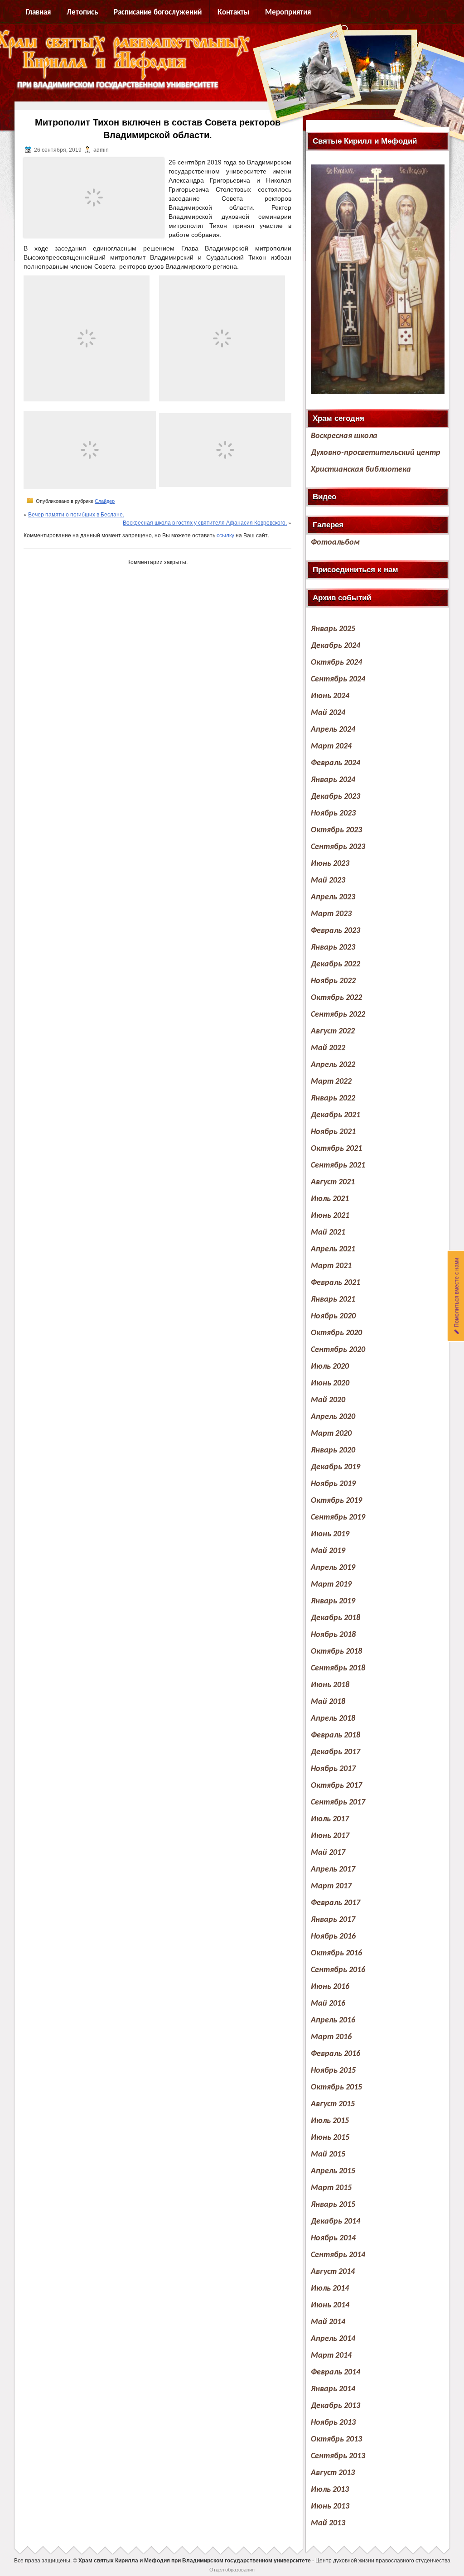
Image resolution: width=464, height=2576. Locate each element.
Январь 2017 (333, 1920)
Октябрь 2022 (336, 998)
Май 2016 (328, 2004)
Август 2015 (333, 2104)
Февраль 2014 (336, 2372)
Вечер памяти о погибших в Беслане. (76, 514)
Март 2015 (331, 2188)
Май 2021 (328, 1233)
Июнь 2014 (330, 2305)
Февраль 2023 (336, 931)
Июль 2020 (330, 1367)
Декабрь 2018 (336, 1618)
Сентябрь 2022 (338, 1015)
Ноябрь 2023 (333, 813)
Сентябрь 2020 (338, 1350)
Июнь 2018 (330, 1685)
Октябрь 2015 (336, 2087)
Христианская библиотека (361, 470)
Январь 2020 (333, 1450)
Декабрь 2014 (336, 2221)
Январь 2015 (333, 2205)
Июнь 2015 (330, 2138)
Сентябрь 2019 (338, 1517)
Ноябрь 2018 (333, 1635)
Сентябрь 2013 (338, 2456)
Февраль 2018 (336, 1735)
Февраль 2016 (336, 2054)
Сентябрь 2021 (338, 1165)
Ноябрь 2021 (333, 1132)
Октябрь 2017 (336, 1786)
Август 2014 (333, 2272)
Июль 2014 (330, 2289)
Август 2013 (333, 2473)
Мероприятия (288, 12)
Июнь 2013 (330, 2506)
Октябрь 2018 (336, 1652)
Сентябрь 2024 (338, 679)
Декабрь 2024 (336, 646)
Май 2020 (328, 1400)
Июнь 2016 (330, 1987)
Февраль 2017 (336, 1903)
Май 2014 (328, 2322)
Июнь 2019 (330, 1534)
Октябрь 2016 (336, 1953)
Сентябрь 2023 (338, 847)
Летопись (82, 12)
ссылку (225, 535)
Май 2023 (328, 880)
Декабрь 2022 (336, 964)
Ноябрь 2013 (333, 2423)
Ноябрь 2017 (333, 1769)
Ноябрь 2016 (333, 1937)
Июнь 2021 (330, 1216)
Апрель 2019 (333, 1568)
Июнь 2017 (330, 1836)
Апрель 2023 (333, 897)
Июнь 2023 (330, 864)
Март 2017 (331, 1886)
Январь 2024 (333, 780)
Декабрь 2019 (336, 1467)
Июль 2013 (330, 2490)
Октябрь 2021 (336, 1149)
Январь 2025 (333, 629)
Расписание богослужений (158, 12)
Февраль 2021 (336, 1283)
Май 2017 (328, 1853)
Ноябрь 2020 (333, 1316)
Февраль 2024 (336, 763)
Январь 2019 (333, 1601)
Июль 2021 (330, 1199)
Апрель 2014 (333, 2339)
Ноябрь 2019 (333, 1484)
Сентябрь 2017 (338, 1802)
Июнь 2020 (330, 1383)
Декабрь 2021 (336, 1115)
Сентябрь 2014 (338, 2255)
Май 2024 (328, 713)
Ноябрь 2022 (333, 981)
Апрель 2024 (333, 730)
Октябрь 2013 (336, 2439)
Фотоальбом (335, 543)
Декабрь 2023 (336, 797)
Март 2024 (331, 746)
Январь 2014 (333, 2389)
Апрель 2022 (333, 1065)
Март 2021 (331, 1266)
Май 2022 (328, 1048)
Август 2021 (333, 1182)
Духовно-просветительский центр (376, 453)
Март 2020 (331, 1434)
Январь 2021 (333, 1300)
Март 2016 (331, 2037)
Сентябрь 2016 (338, 1970)
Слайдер (105, 501)
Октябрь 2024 (336, 663)
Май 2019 (328, 1551)
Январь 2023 (333, 948)
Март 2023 (331, 914)
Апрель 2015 (333, 2171)
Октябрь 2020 (336, 1333)
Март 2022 (331, 1082)
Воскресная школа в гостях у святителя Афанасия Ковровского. (205, 522)
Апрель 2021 (333, 1249)
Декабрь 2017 (336, 1752)
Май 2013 (328, 2523)
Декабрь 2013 (336, 2406)
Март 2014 (331, 2356)
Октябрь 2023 (336, 830)
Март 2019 (331, 1585)
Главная (38, 12)
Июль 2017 (330, 1819)
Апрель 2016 (333, 2020)
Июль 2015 (330, 2121)
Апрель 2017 (333, 1869)
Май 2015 (328, 2154)
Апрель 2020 (333, 1417)
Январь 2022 (333, 1098)
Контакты (233, 12)
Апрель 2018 (333, 1719)
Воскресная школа (344, 436)
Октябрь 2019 (336, 1501)
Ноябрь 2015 (333, 2071)
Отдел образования (232, 2569)
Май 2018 (328, 1702)
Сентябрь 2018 (338, 1668)
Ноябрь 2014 (333, 2238)
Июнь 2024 (330, 696)
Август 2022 (333, 1031)
